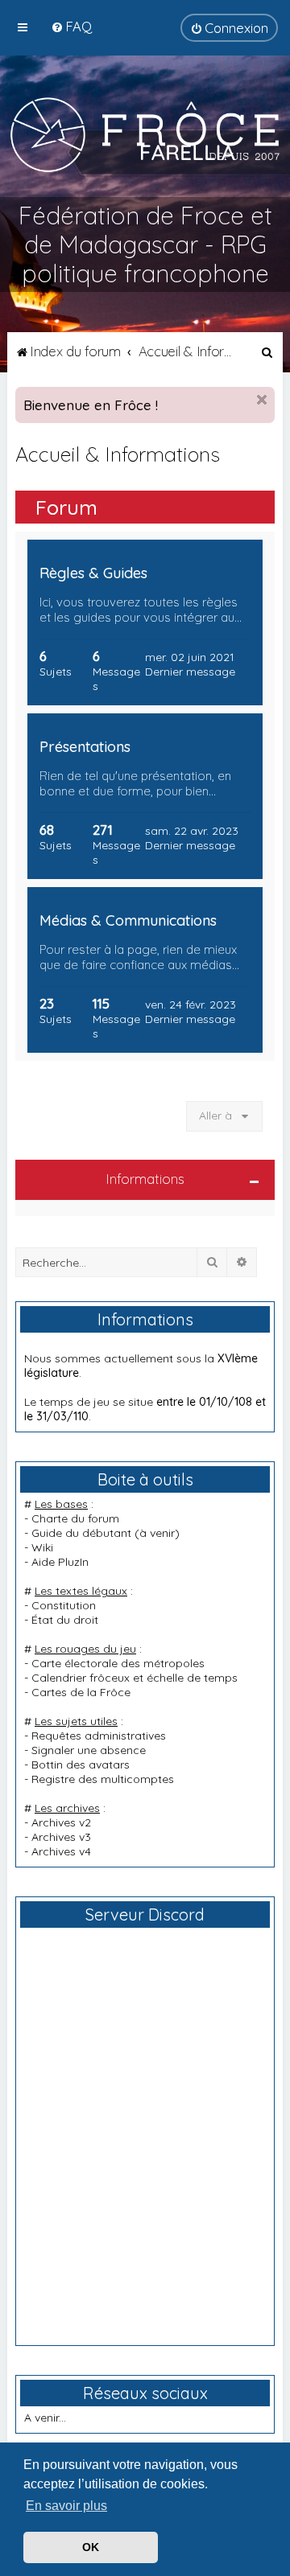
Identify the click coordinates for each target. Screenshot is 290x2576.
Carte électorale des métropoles (118, 1663)
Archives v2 (61, 1822)
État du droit (65, 1620)
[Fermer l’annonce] (262, 400)
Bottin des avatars (81, 1765)
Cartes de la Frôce (81, 1692)
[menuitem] (71, 26)
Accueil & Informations (118, 454)
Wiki (42, 1547)
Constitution (64, 1605)
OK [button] (91, 2547)
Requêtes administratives (99, 1736)
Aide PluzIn (60, 1562)
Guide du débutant (81, 1533)
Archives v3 (61, 1837)
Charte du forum (75, 1518)
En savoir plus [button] (66, 2506)
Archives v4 (61, 1851)
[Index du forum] (145, 134)
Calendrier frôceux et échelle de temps (135, 1678)
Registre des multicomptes (103, 1779)
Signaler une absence (89, 1750)
